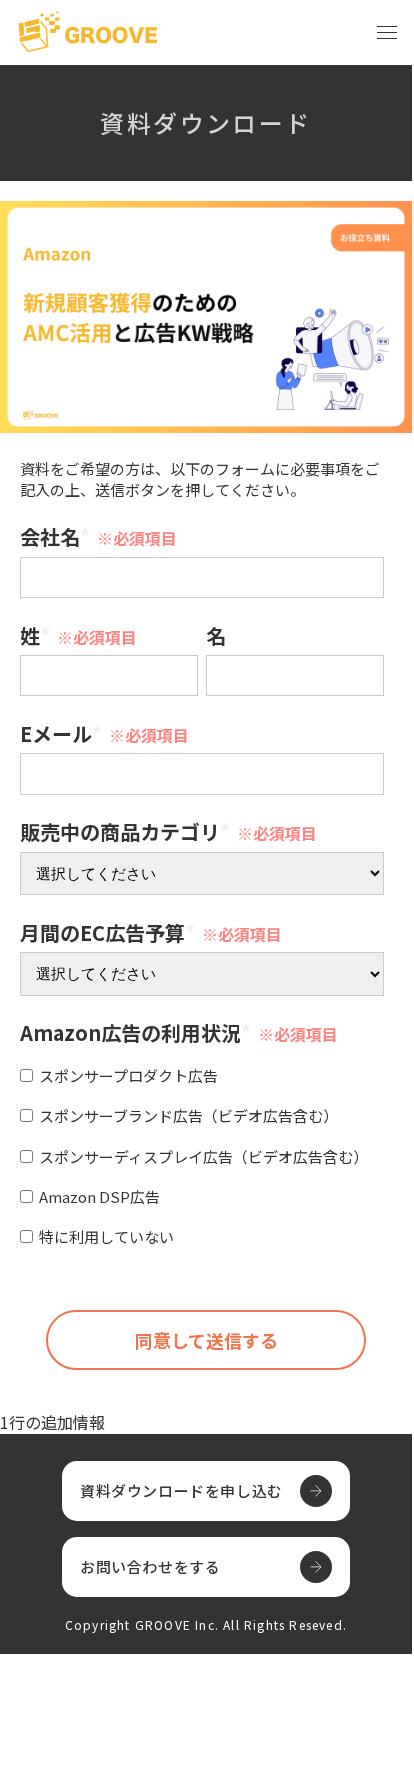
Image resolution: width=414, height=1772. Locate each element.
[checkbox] (202, 1153)
